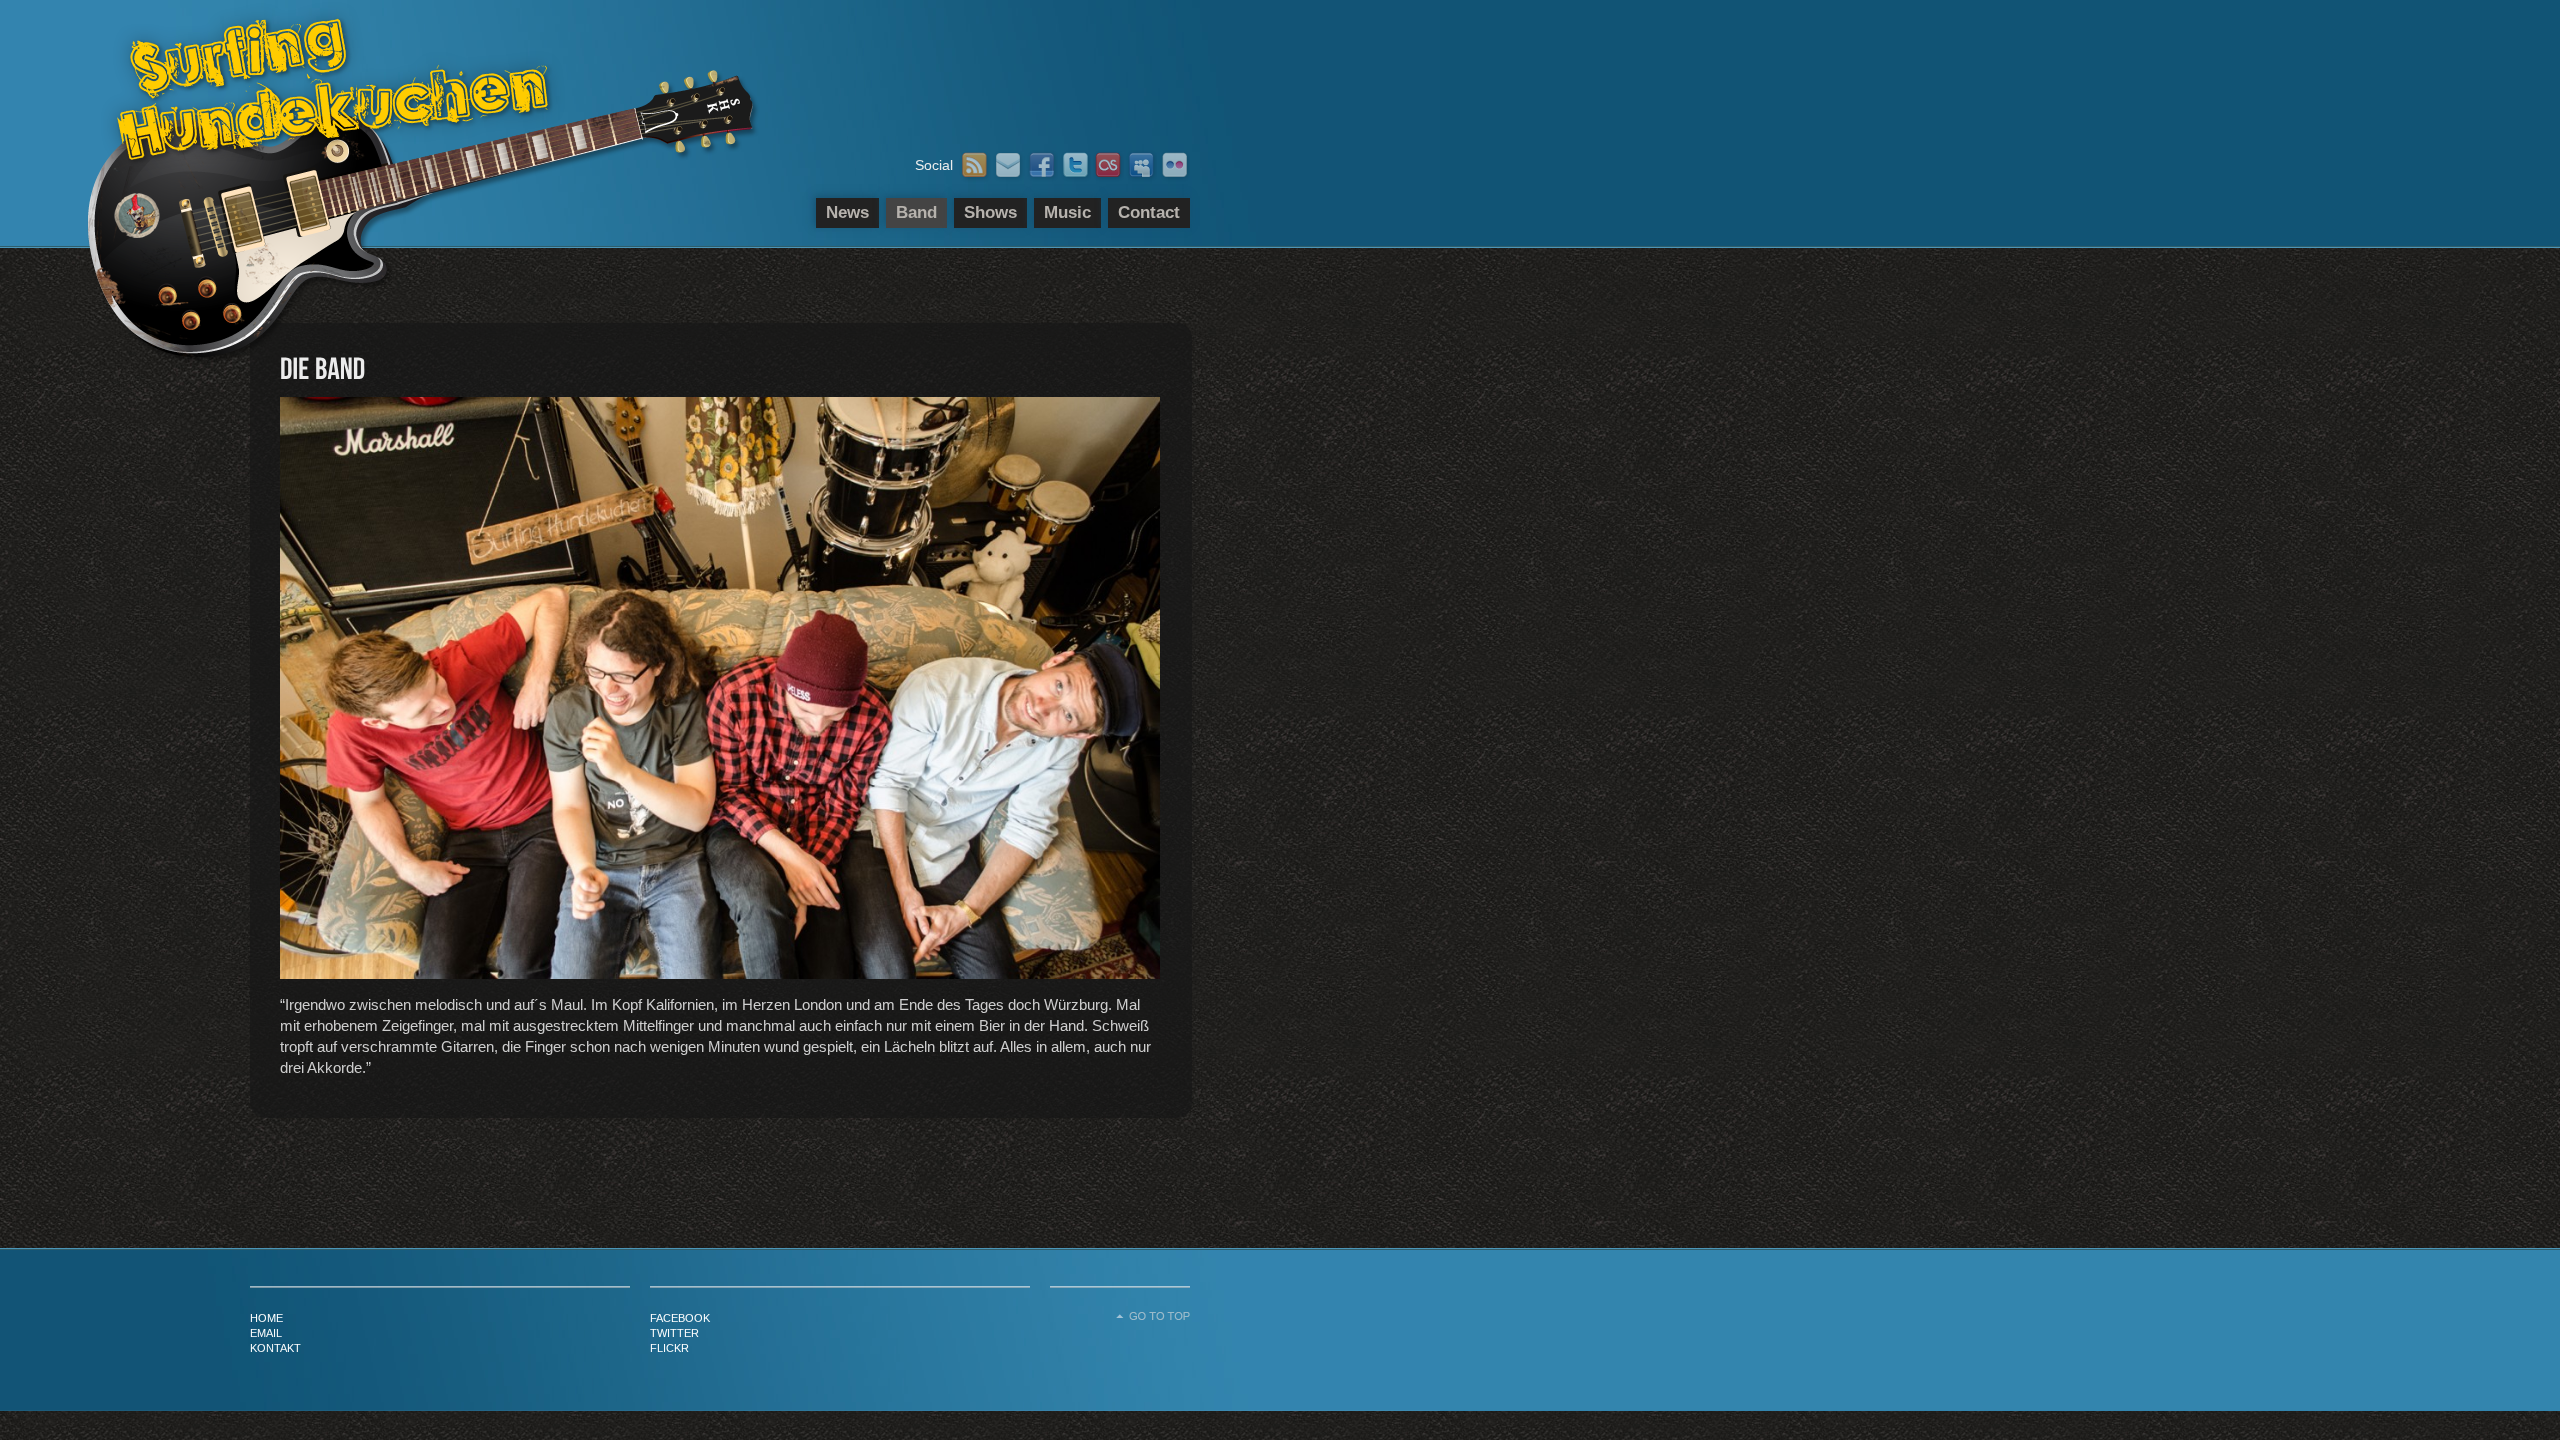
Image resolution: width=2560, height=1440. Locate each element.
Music (1067, 212)
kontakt (275, 1348)
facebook (680, 1318)
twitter (674, 1333)
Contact (1149, 212)
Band (916, 212)
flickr (669, 1348)
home (266, 1318)
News (847, 212)
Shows (990, 212)
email (266, 1333)
